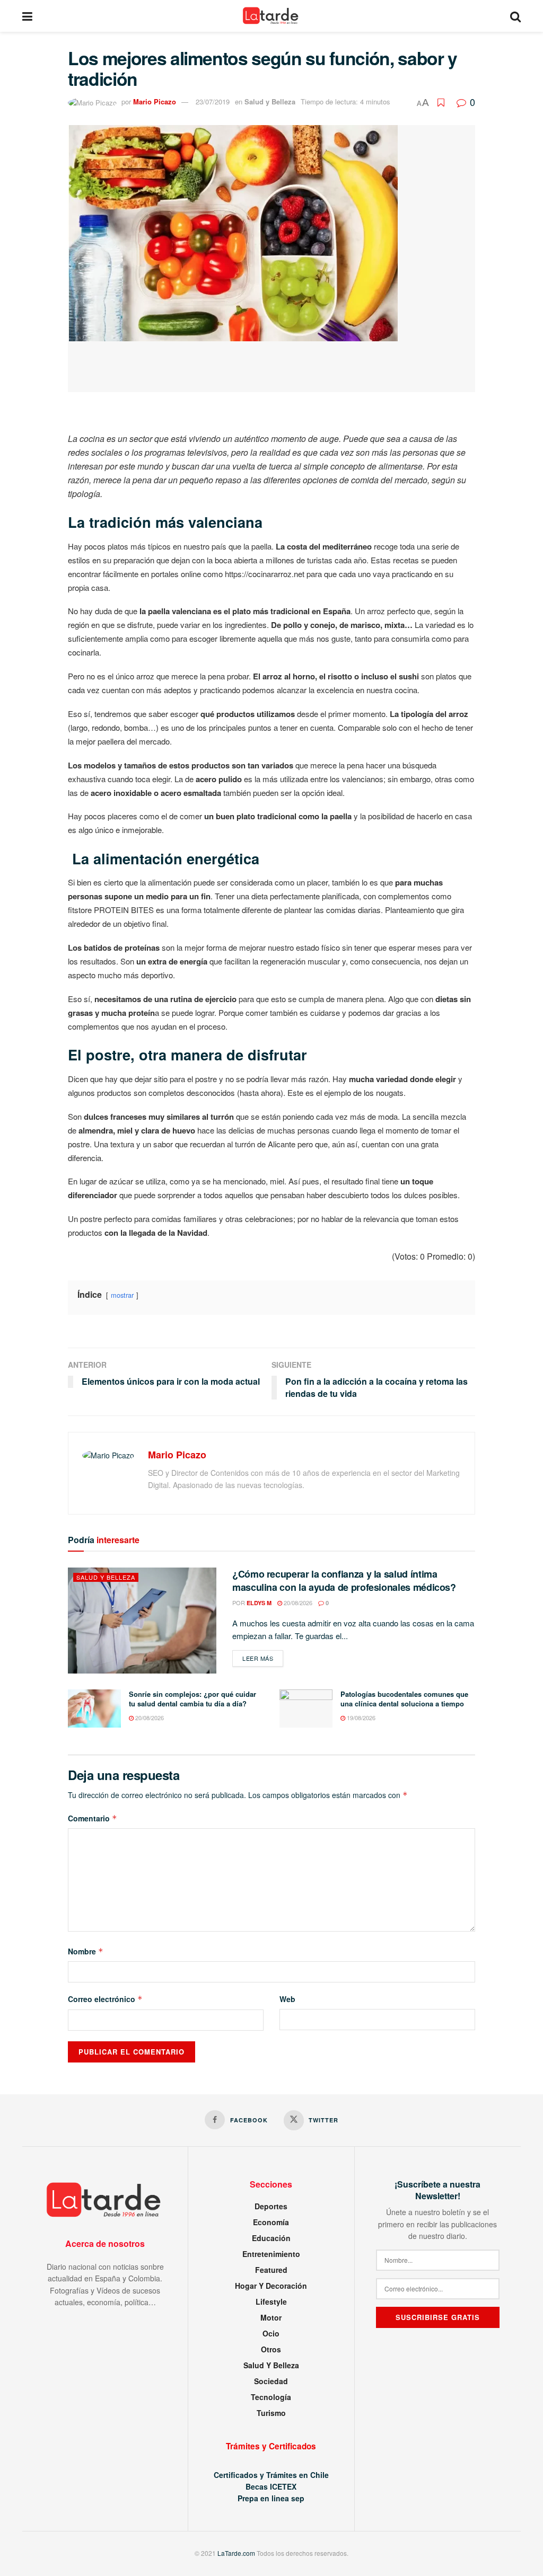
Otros (271, 2349)
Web (287, 1999)
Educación (271, 2238)
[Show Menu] (27, 16)
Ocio (271, 2333)
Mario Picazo (155, 101)
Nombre (86, 1951)
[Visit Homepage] (271, 16)
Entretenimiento (271, 2254)
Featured (271, 2270)
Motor (271, 2317)
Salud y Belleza (270, 101)
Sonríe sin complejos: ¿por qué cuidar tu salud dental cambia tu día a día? (192, 1699)
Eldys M (259, 1603)
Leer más (263, 1658)
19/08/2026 (360, 1718)
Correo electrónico (105, 1999)
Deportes (271, 2206)
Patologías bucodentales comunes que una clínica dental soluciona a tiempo (404, 1699)
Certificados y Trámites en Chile (271, 2475)
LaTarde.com (236, 2553)
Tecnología (271, 2397)
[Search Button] (515, 16)
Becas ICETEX (271, 2486)
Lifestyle (271, 2301)
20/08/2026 (297, 1603)
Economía (271, 2222)
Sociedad (271, 2381)
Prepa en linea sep (271, 2498)
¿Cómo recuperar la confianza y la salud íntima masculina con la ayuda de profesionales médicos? (344, 1581)
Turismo (271, 2413)
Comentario (93, 1818)
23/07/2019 (213, 101)
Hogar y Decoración (271, 2286)
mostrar (122, 1295)
